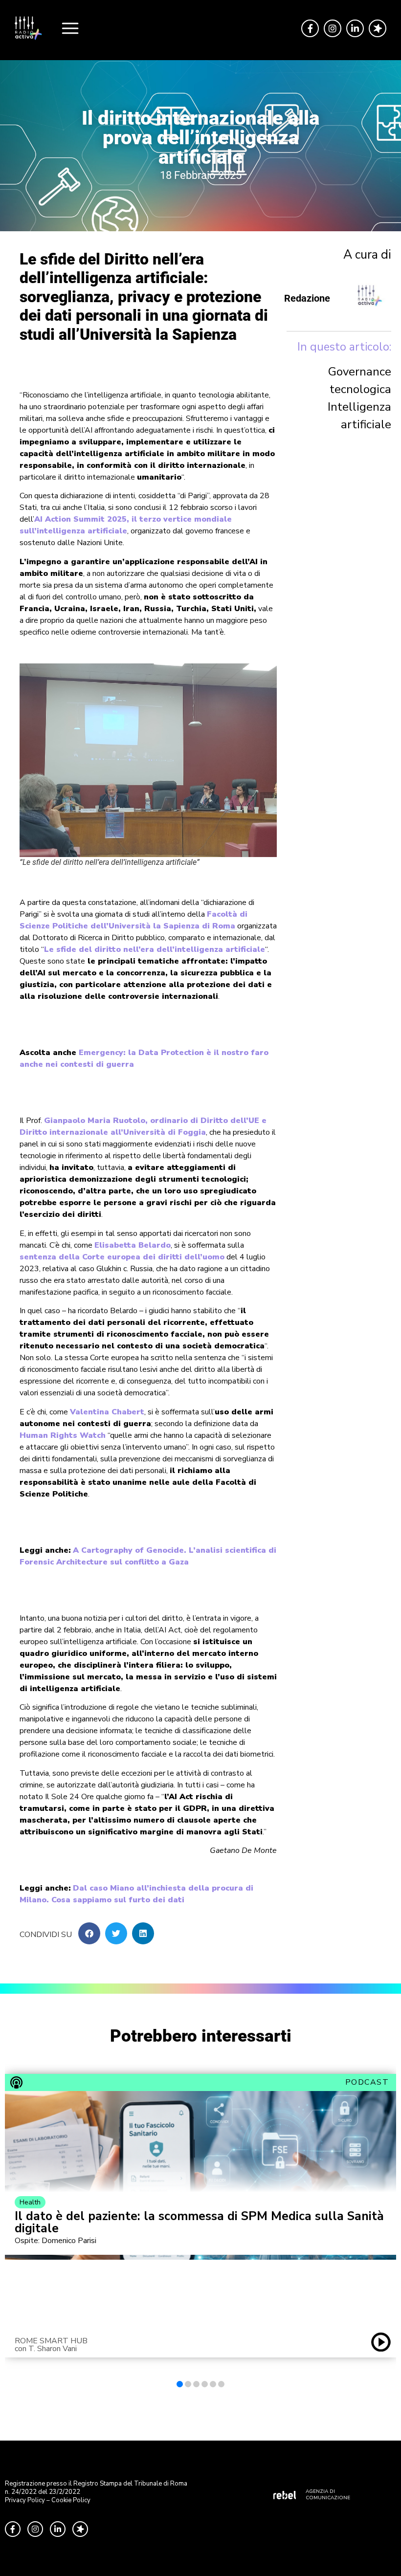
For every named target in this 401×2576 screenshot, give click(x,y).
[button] (89, 1933)
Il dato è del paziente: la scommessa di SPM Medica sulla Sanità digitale (199, 2223)
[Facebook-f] (310, 28)
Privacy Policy (25, 2500)
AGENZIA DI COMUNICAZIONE (328, 2495)
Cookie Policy (71, 2500)
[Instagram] (333, 28)
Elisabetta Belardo (133, 1245)
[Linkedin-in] (355, 28)
